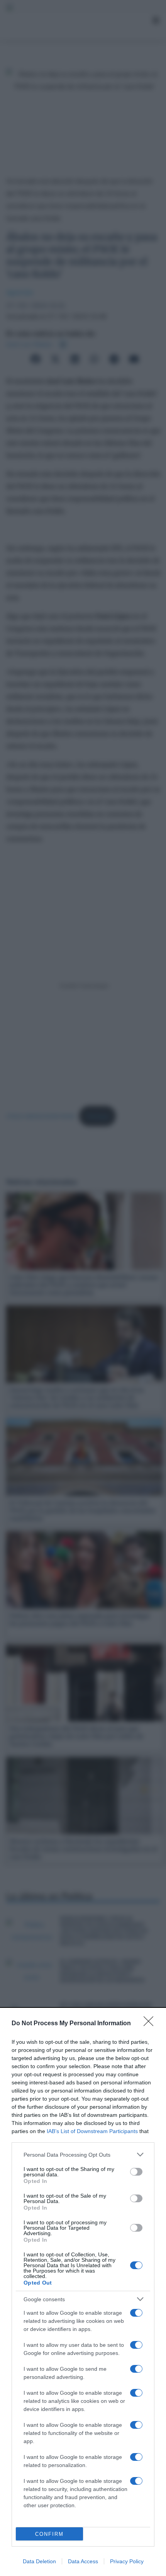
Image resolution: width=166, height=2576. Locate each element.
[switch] (136, 2172)
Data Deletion (39, 2561)
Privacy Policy (127, 2561)
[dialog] (83, 2292)
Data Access (83, 2561)
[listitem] (83, 2155)
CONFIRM (49, 2534)
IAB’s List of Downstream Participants (92, 2131)
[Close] (151, 2024)
